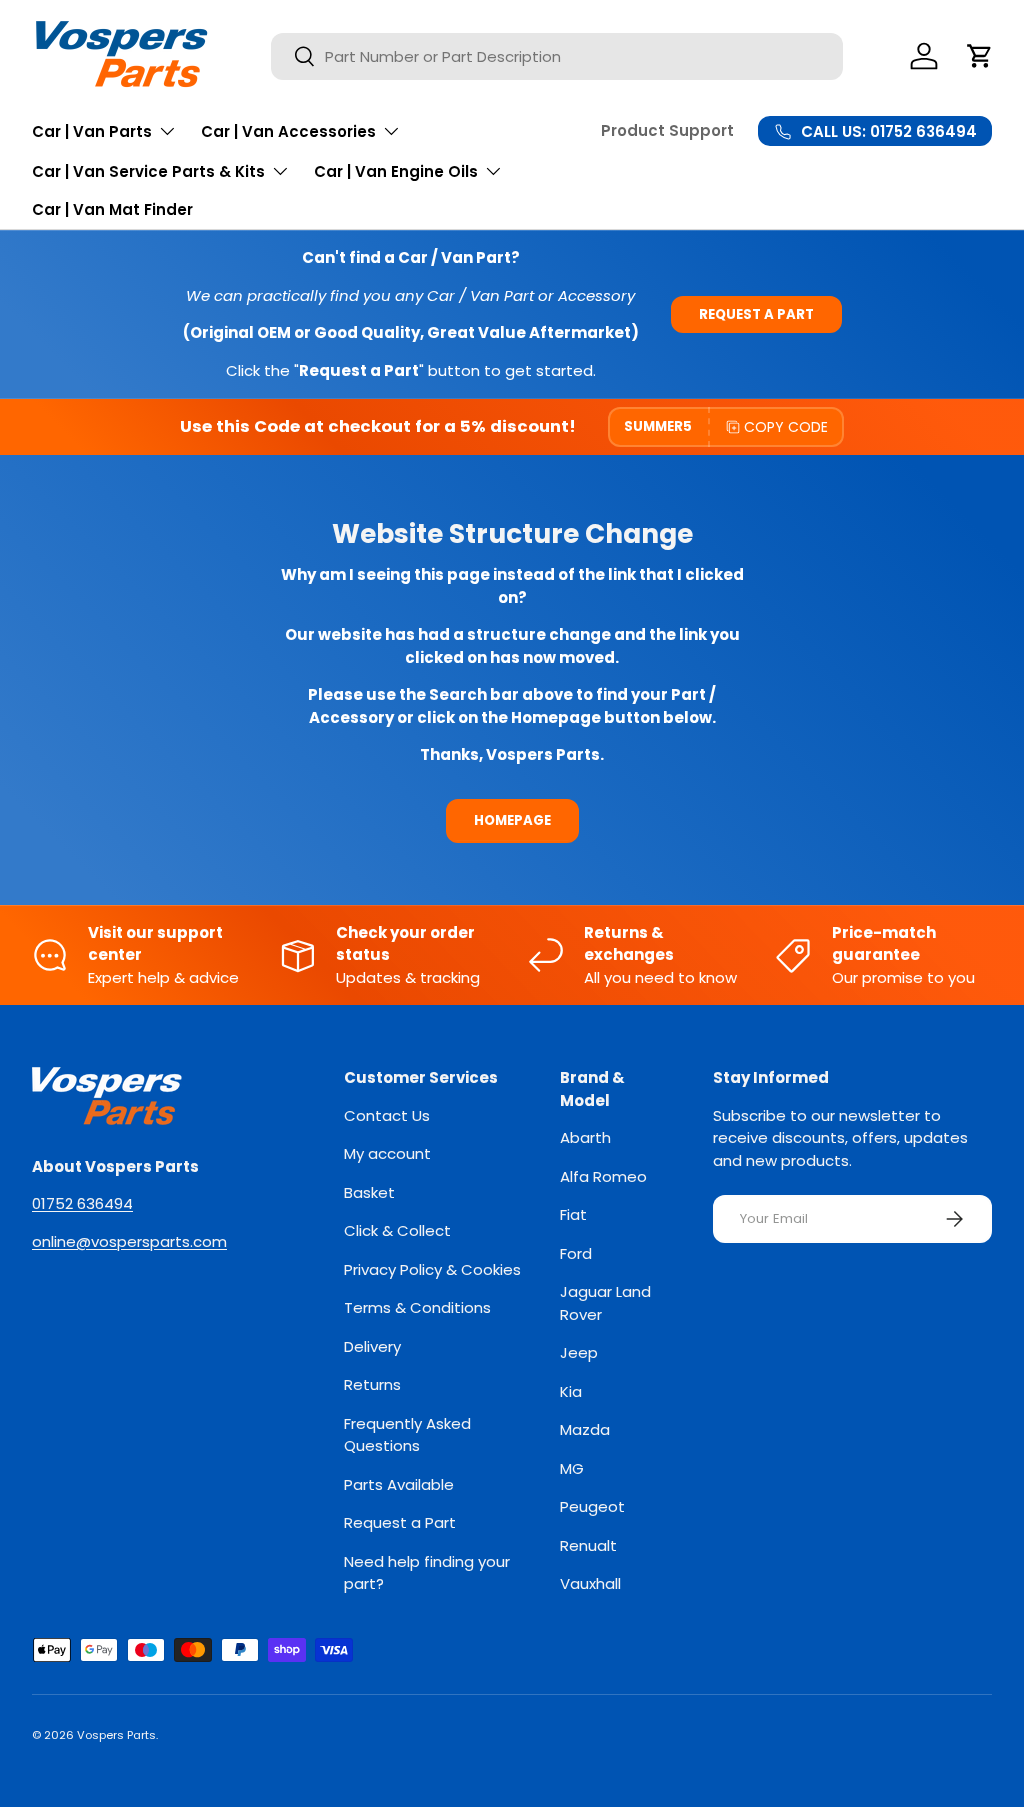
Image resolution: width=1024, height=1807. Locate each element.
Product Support (667, 130)
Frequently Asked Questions (407, 1435)
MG (572, 1468)
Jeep (579, 1352)
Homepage (512, 820)
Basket (369, 1192)
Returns (372, 1384)
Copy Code (786, 427)
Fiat (573, 1214)
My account (387, 1153)
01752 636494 (82, 1203)
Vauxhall (590, 1583)
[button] (980, 56)
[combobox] (557, 56)
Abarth (585, 1137)
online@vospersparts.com (129, 1241)
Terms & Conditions (417, 1307)
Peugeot (592, 1506)
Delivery (372, 1346)
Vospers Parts (116, 1735)
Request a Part (756, 314)
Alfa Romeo (603, 1176)
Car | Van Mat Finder (112, 209)
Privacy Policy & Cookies (432, 1269)
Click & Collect (397, 1230)
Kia (571, 1391)
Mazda (585, 1429)
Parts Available (399, 1484)
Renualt (588, 1545)
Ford (576, 1253)
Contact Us (387, 1115)
